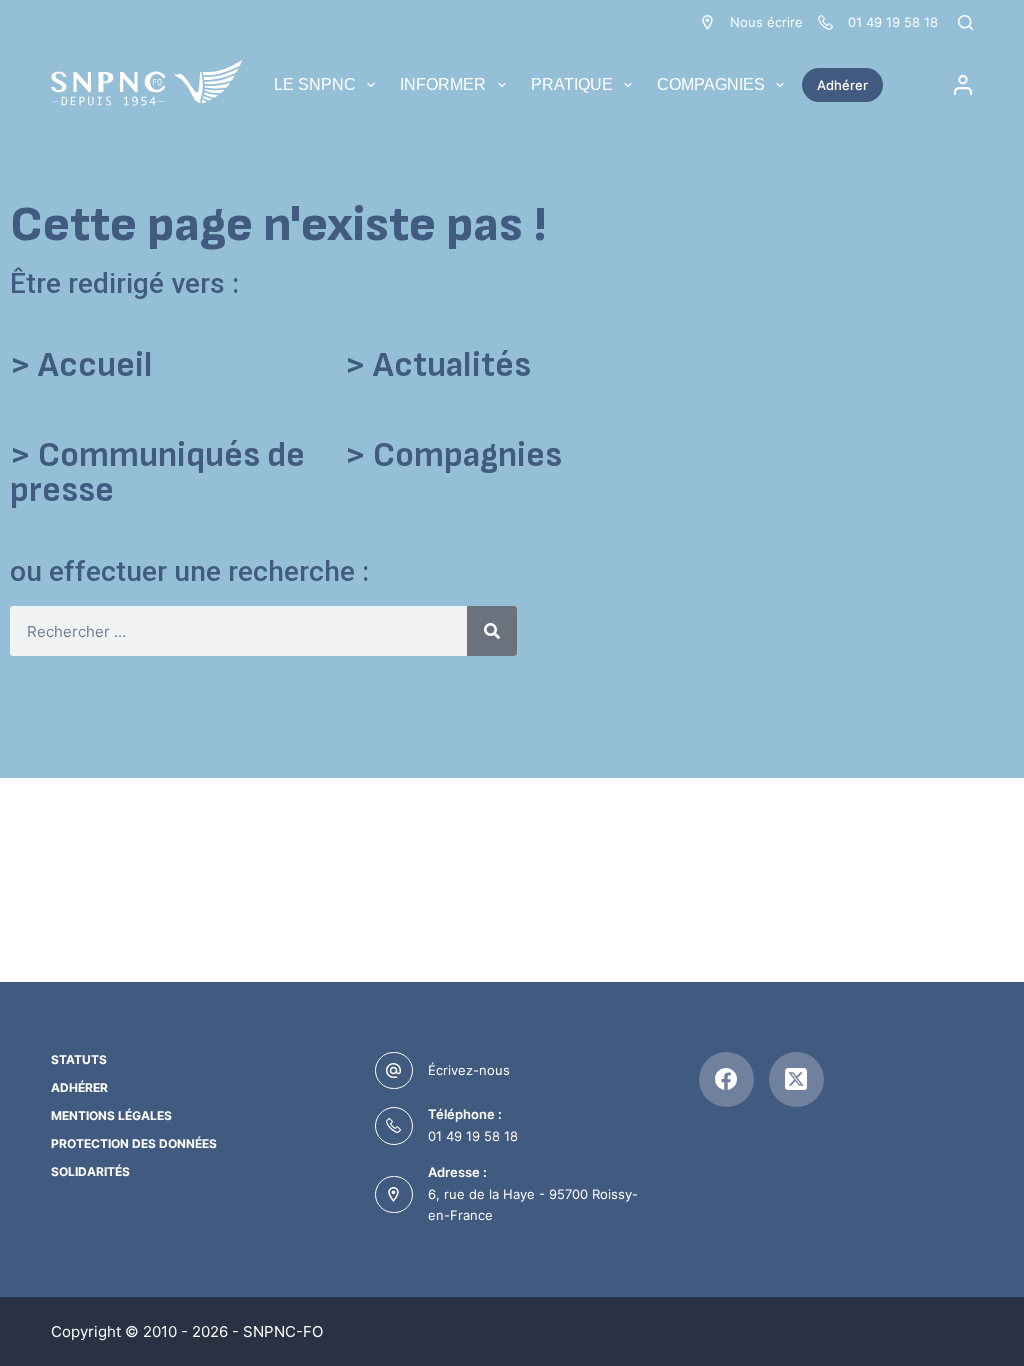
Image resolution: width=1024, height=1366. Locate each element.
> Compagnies (453, 455)
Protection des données (134, 1143)
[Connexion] (963, 85)
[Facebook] (726, 1079)
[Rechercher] (965, 22)
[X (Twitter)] (796, 1079)
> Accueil (81, 365)
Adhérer (842, 85)
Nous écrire (766, 22)
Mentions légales (111, 1115)
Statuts (79, 1059)
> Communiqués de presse (157, 473)
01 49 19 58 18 (473, 1136)
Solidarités (90, 1171)
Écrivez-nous (469, 1070)
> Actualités (438, 365)
